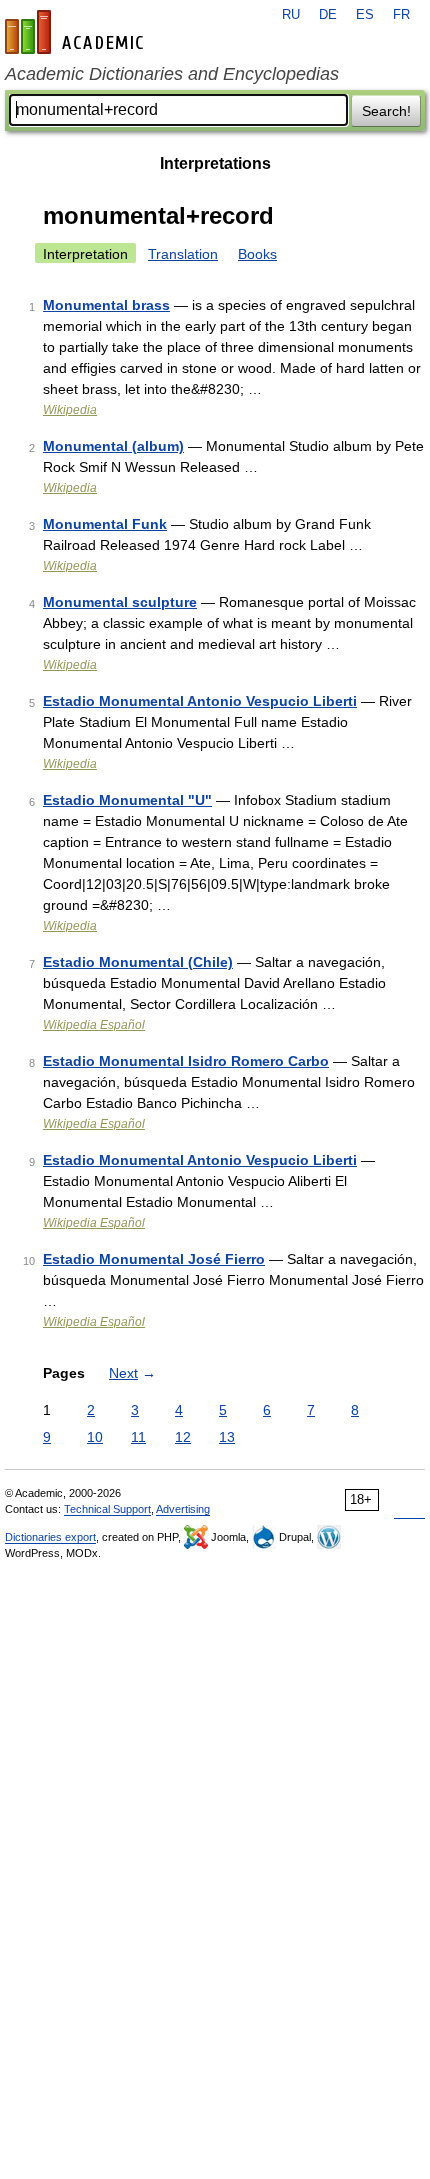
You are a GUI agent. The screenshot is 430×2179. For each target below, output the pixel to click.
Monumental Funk (105, 524)
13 (227, 1437)
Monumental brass (106, 305)
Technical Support (107, 1509)
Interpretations (215, 163)
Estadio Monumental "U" (127, 800)
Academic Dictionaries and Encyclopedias (172, 74)
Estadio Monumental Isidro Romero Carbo (186, 1061)
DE (328, 15)
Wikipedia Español (94, 1025)
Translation (183, 254)
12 (183, 1437)
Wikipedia (70, 410)
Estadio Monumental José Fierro (154, 1259)
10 (95, 1437)
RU (291, 15)
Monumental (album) (113, 446)
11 (138, 1437)
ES (365, 15)
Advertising (183, 1509)
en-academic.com (77, 32)
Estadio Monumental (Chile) (138, 962)
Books (257, 254)
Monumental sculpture (120, 602)
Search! (386, 111)
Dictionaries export (50, 1537)
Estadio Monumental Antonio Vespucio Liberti (200, 701)
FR (401, 15)
